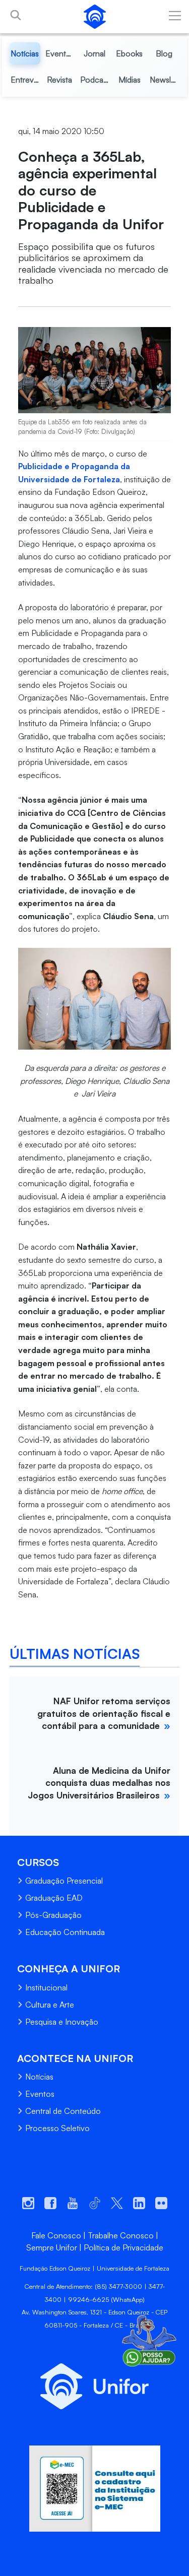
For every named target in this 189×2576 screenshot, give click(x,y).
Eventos (40, 2094)
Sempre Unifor (52, 2247)
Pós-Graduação (53, 1915)
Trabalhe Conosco (121, 2235)
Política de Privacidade (123, 2247)
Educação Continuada (65, 1932)
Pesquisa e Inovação (62, 2022)
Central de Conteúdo (63, 2111)
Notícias (39, 2077)
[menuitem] (25, 53)
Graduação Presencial (64, 1881)
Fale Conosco (56, 2235)
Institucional (46, 1987)
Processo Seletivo (57, 2128)
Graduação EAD (54, 1898)
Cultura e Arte (50, 2005)
